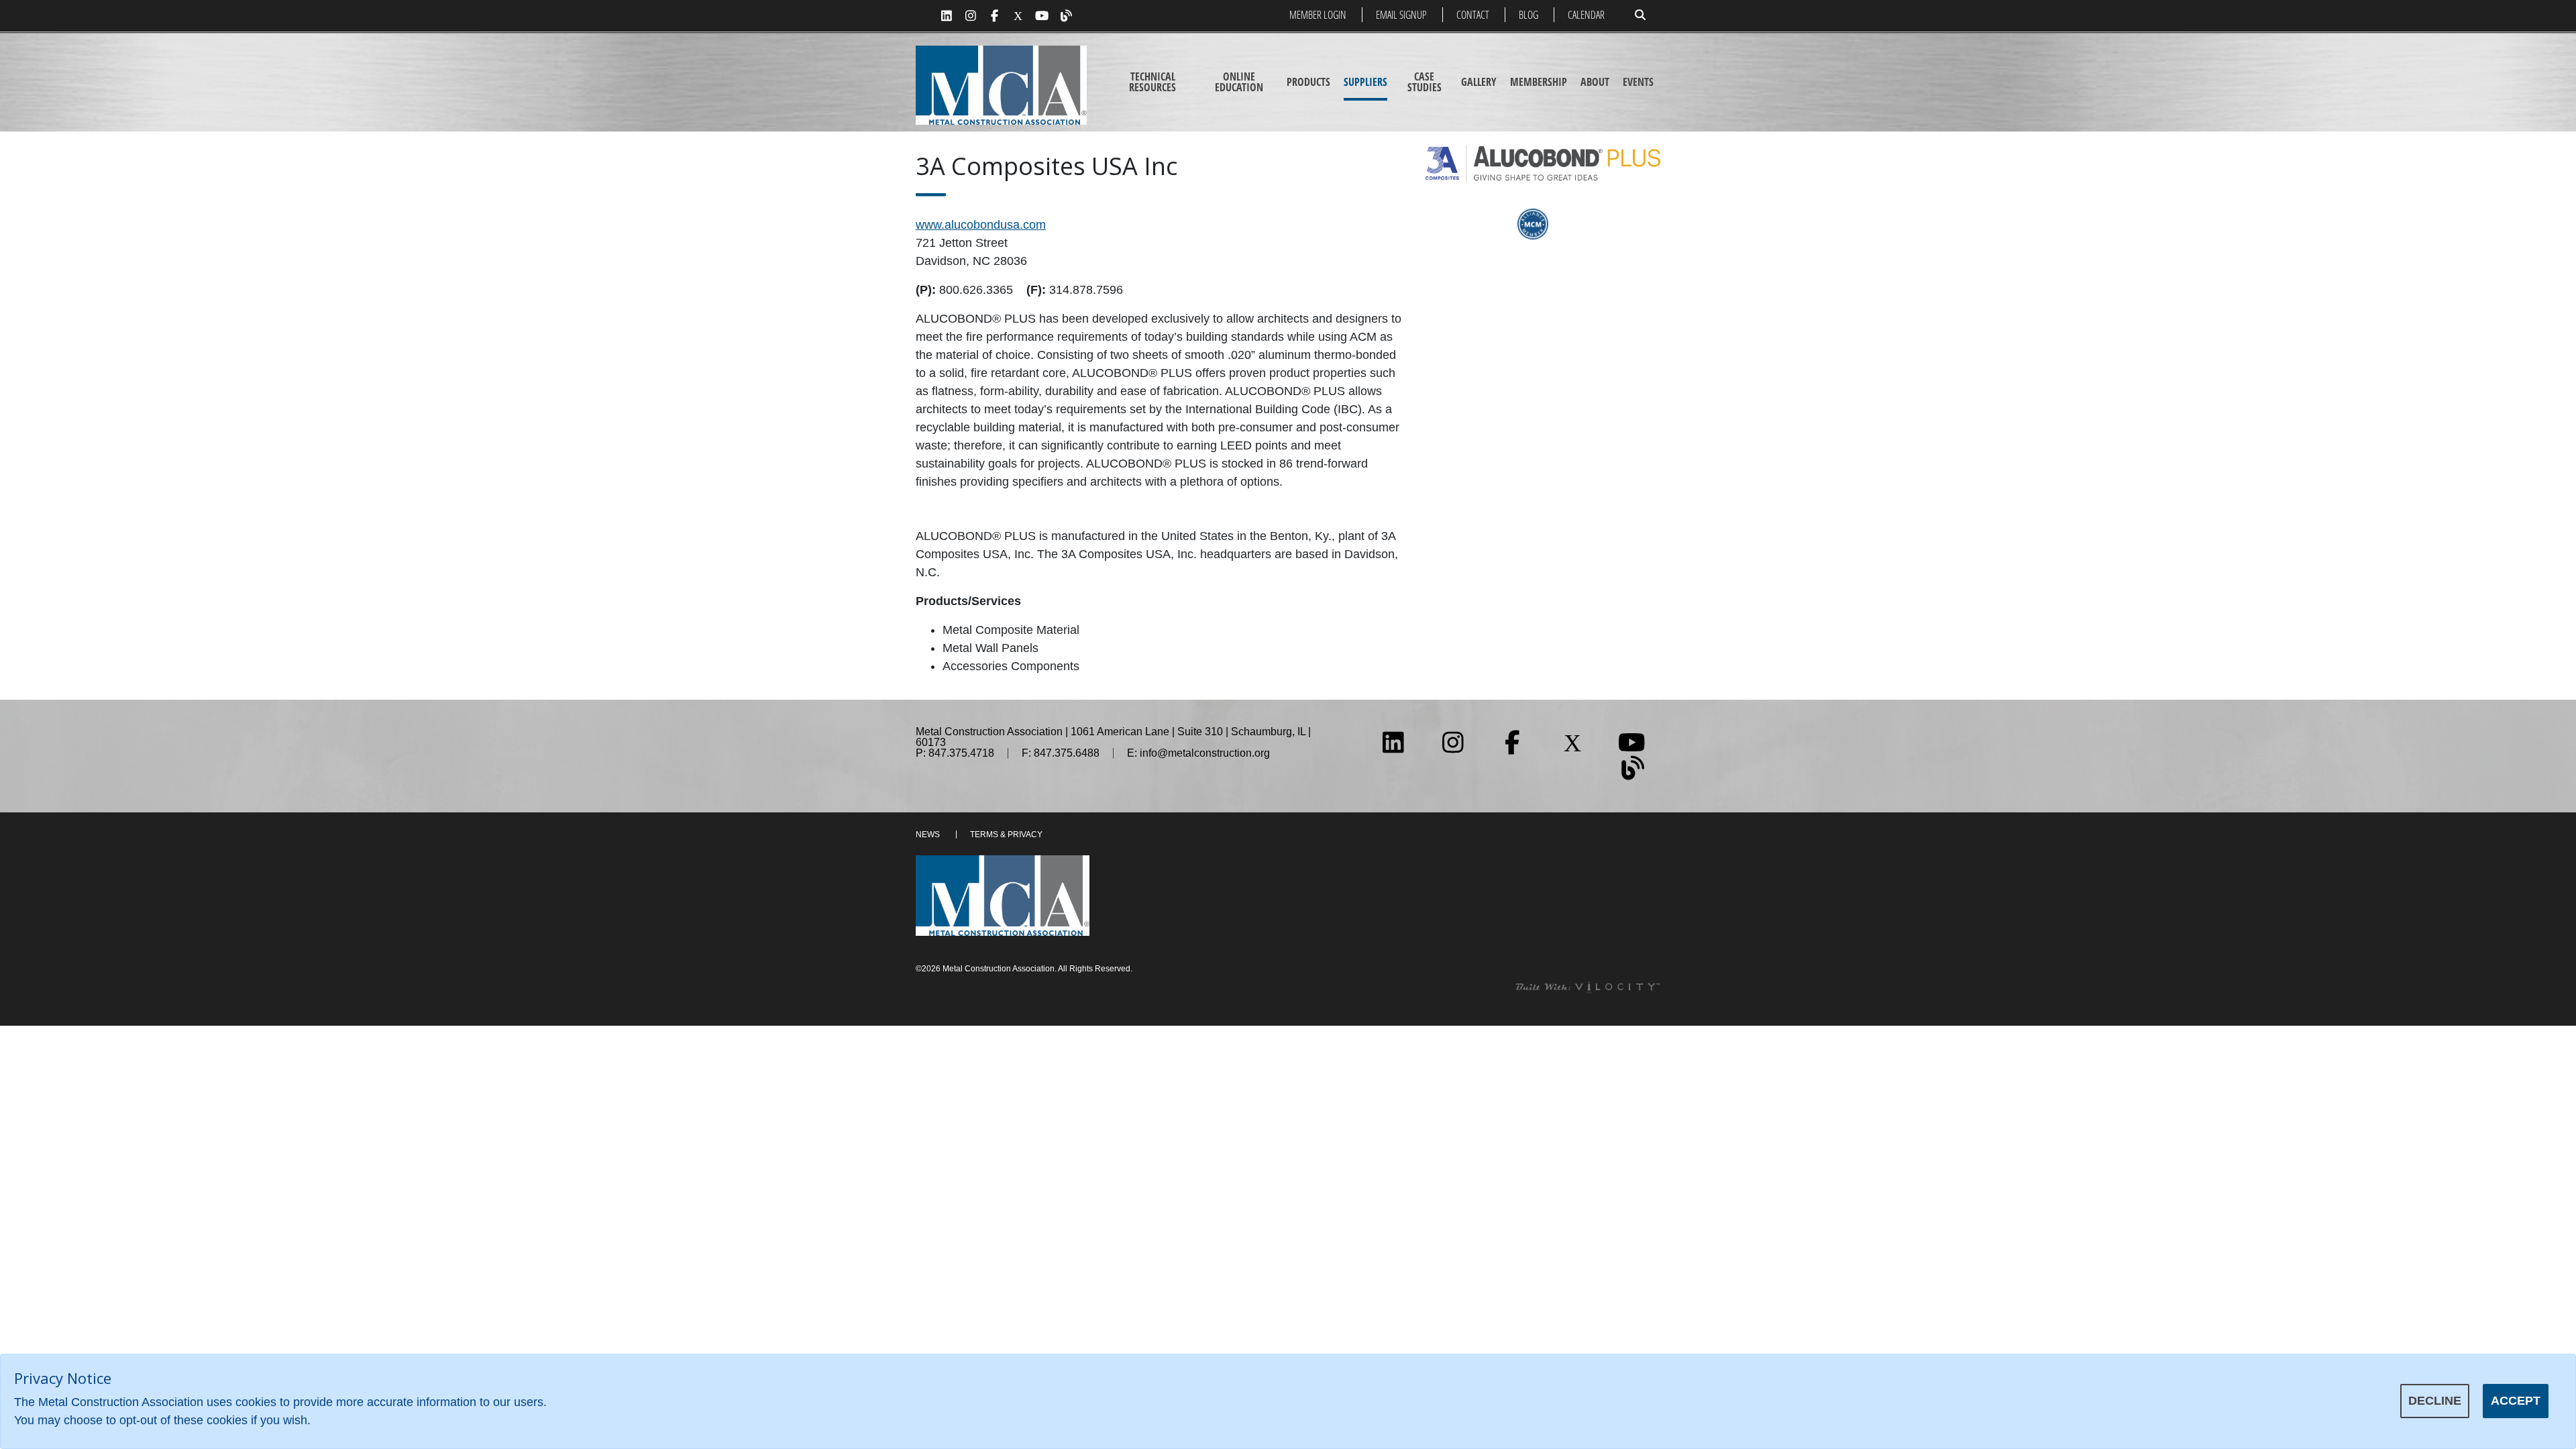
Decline (2435, 1401)
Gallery (1479, 82)
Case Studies (1425, 82)
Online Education (1239, 82)
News (928, 835)
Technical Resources (1152, 82)
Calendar (1586, 15)
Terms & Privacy (1006, 835)
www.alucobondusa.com (981, 225)
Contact (1473, 15)
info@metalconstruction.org (1205, 753)
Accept (2516, 1401)
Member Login (1318, 15)
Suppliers (1365, 82)
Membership (1539, 82)
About (1595, 82)
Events (1638, 82)
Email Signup (1401, 15)
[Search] (1640, 15)
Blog (1528, 15)
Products (1308, 82)
